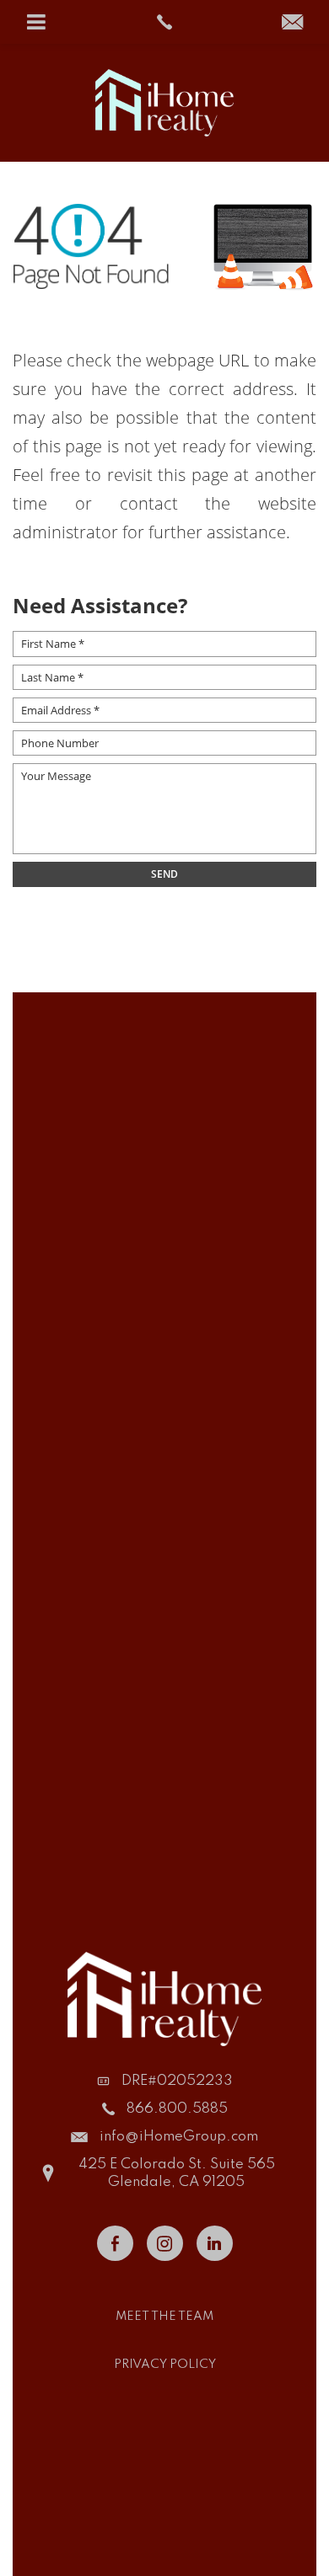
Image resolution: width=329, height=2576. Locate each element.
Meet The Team (164, 2317)
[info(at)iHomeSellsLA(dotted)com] (292, 23)
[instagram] (165, 2243)
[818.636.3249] (165, 22)
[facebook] (115, 2243)
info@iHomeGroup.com (179, 2137)
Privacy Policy (165, 2365)
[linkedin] (215, 2243)
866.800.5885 (177, 2109)
